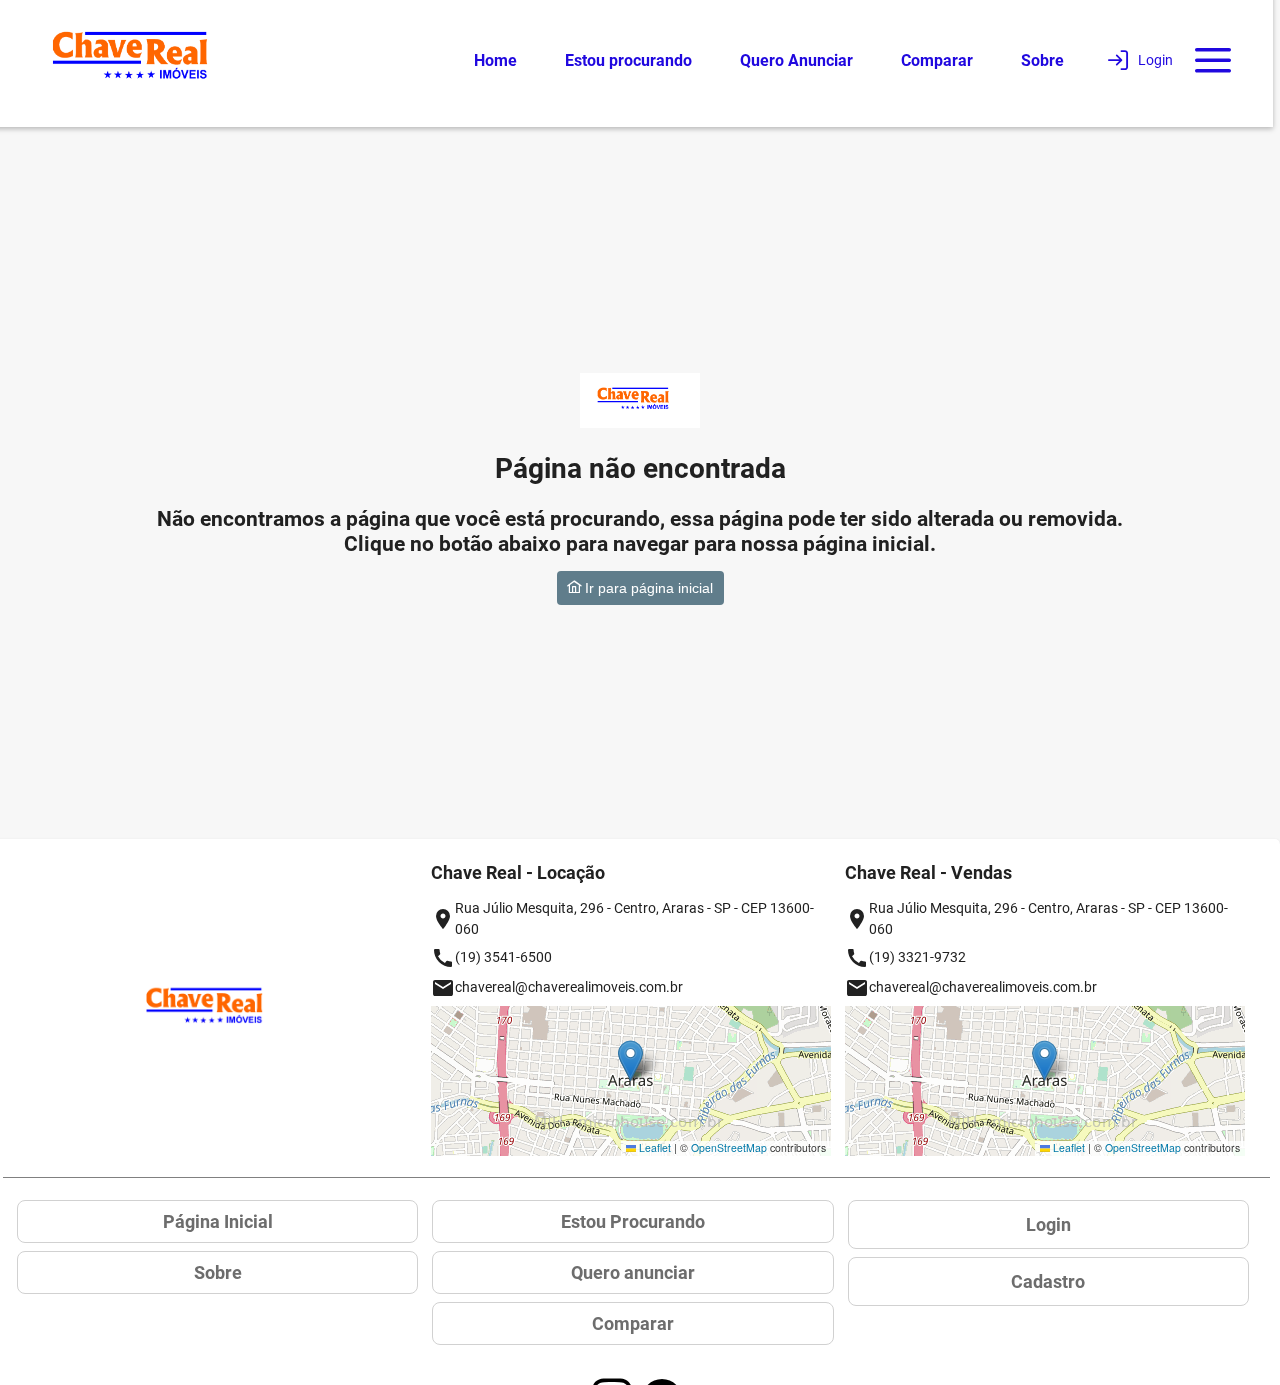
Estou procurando (628, 60)
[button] (630, 1060)
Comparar (937, 60)
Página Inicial (218, 1221)
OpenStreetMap (729, 1147)
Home (495, 60)
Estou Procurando (633, 1221)
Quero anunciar (633, 1272)
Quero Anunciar (796, 60)
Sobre (1042, 60)
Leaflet (653, 1147)
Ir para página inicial (647, 588)
